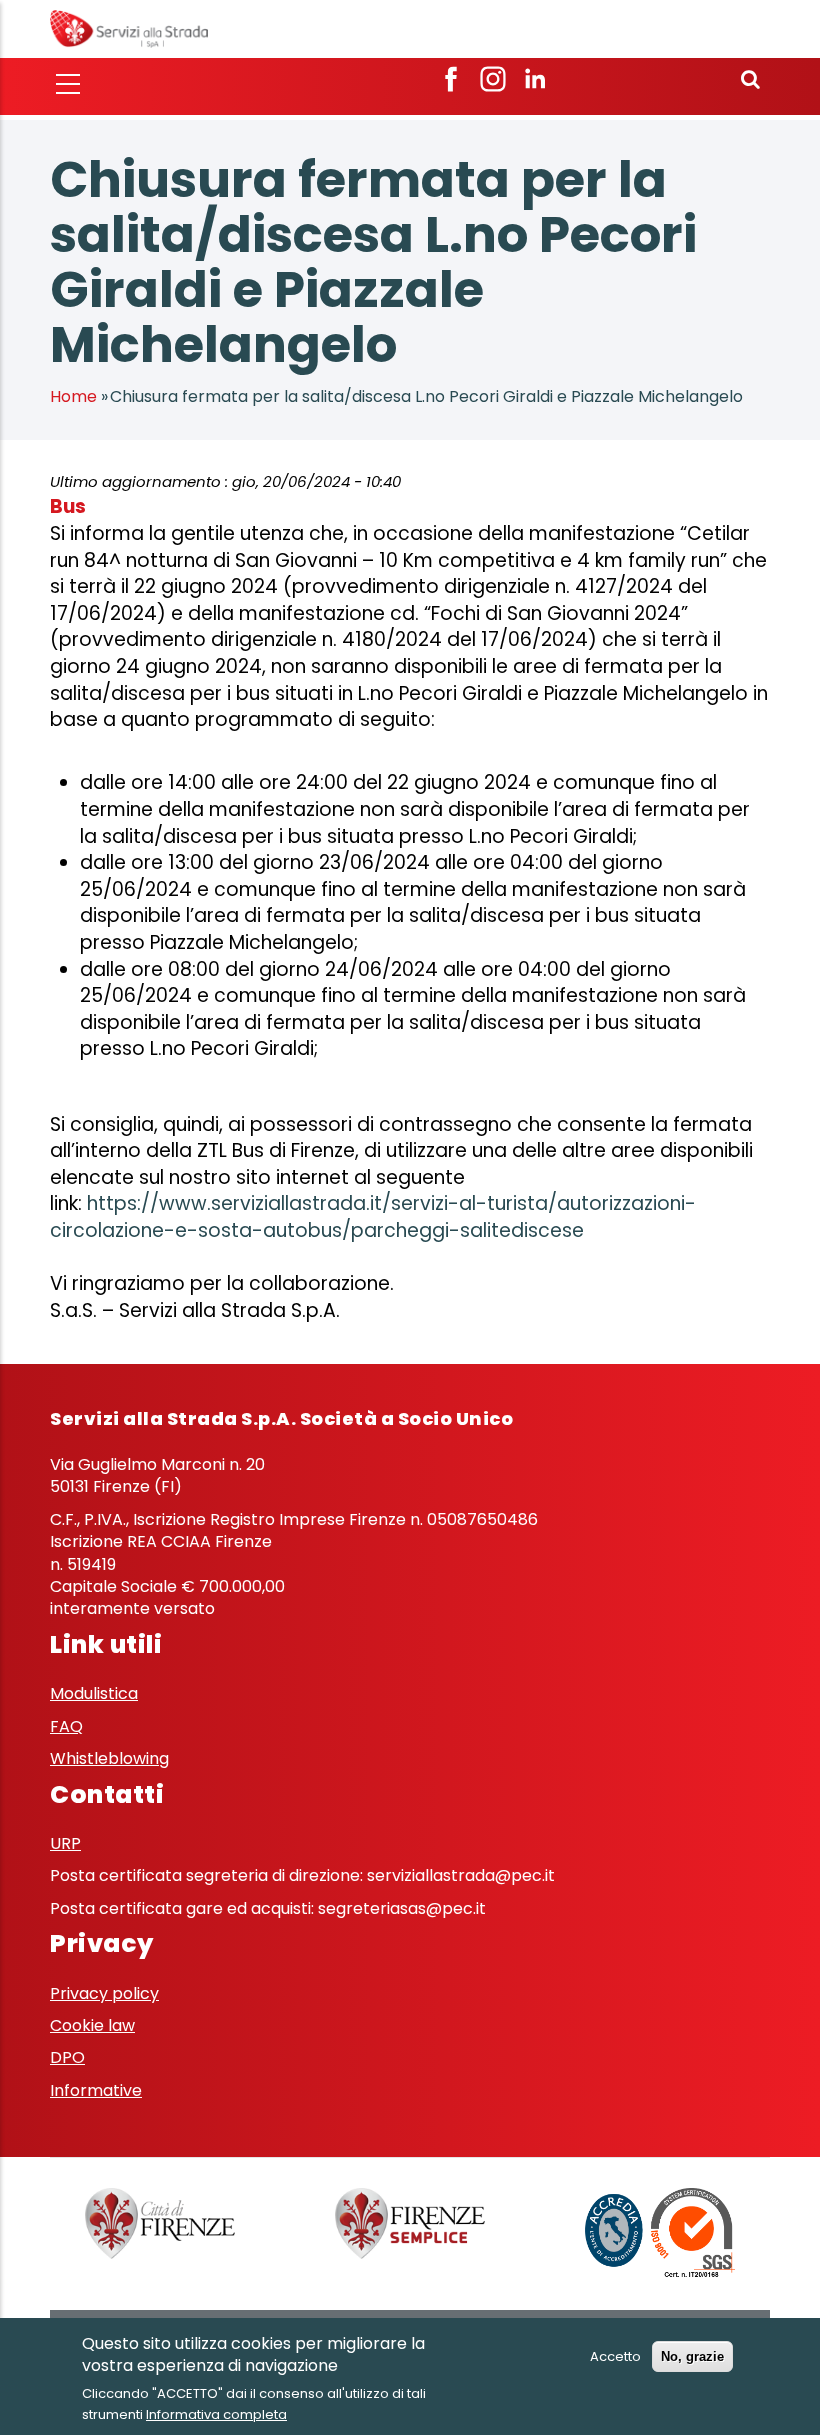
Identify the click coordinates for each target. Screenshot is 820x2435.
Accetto (615, 2356)
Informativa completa (216, 2414)
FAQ (66, 1726)
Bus (68, 506)
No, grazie (692, 2356)
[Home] (129, 27)
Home (73, 396)
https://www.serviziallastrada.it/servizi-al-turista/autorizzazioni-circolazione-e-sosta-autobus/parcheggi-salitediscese (373, 1217)
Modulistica (94, 1693)
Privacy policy (104, 1993)
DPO (67, 2057)
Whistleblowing (109, 1758)
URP (65, 1843)
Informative (96, 2090)
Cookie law (92, 2025)
